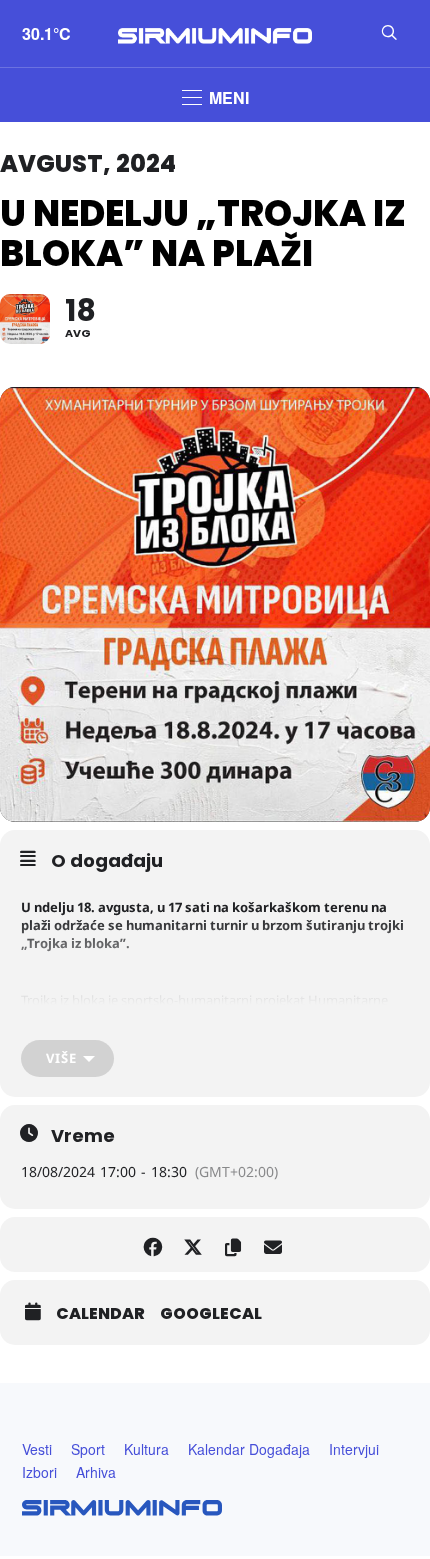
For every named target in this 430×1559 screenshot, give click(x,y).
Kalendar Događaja (249, 1449)
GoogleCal (211, 1314)
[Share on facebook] (152, 1244)
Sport (88, 1449)
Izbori (39, 1472)
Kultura (146, 1449)
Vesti (37, 1449)
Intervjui (354, 1449)
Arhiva (96, 1472)
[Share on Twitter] (192, 1244)
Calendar (100, 1314)
